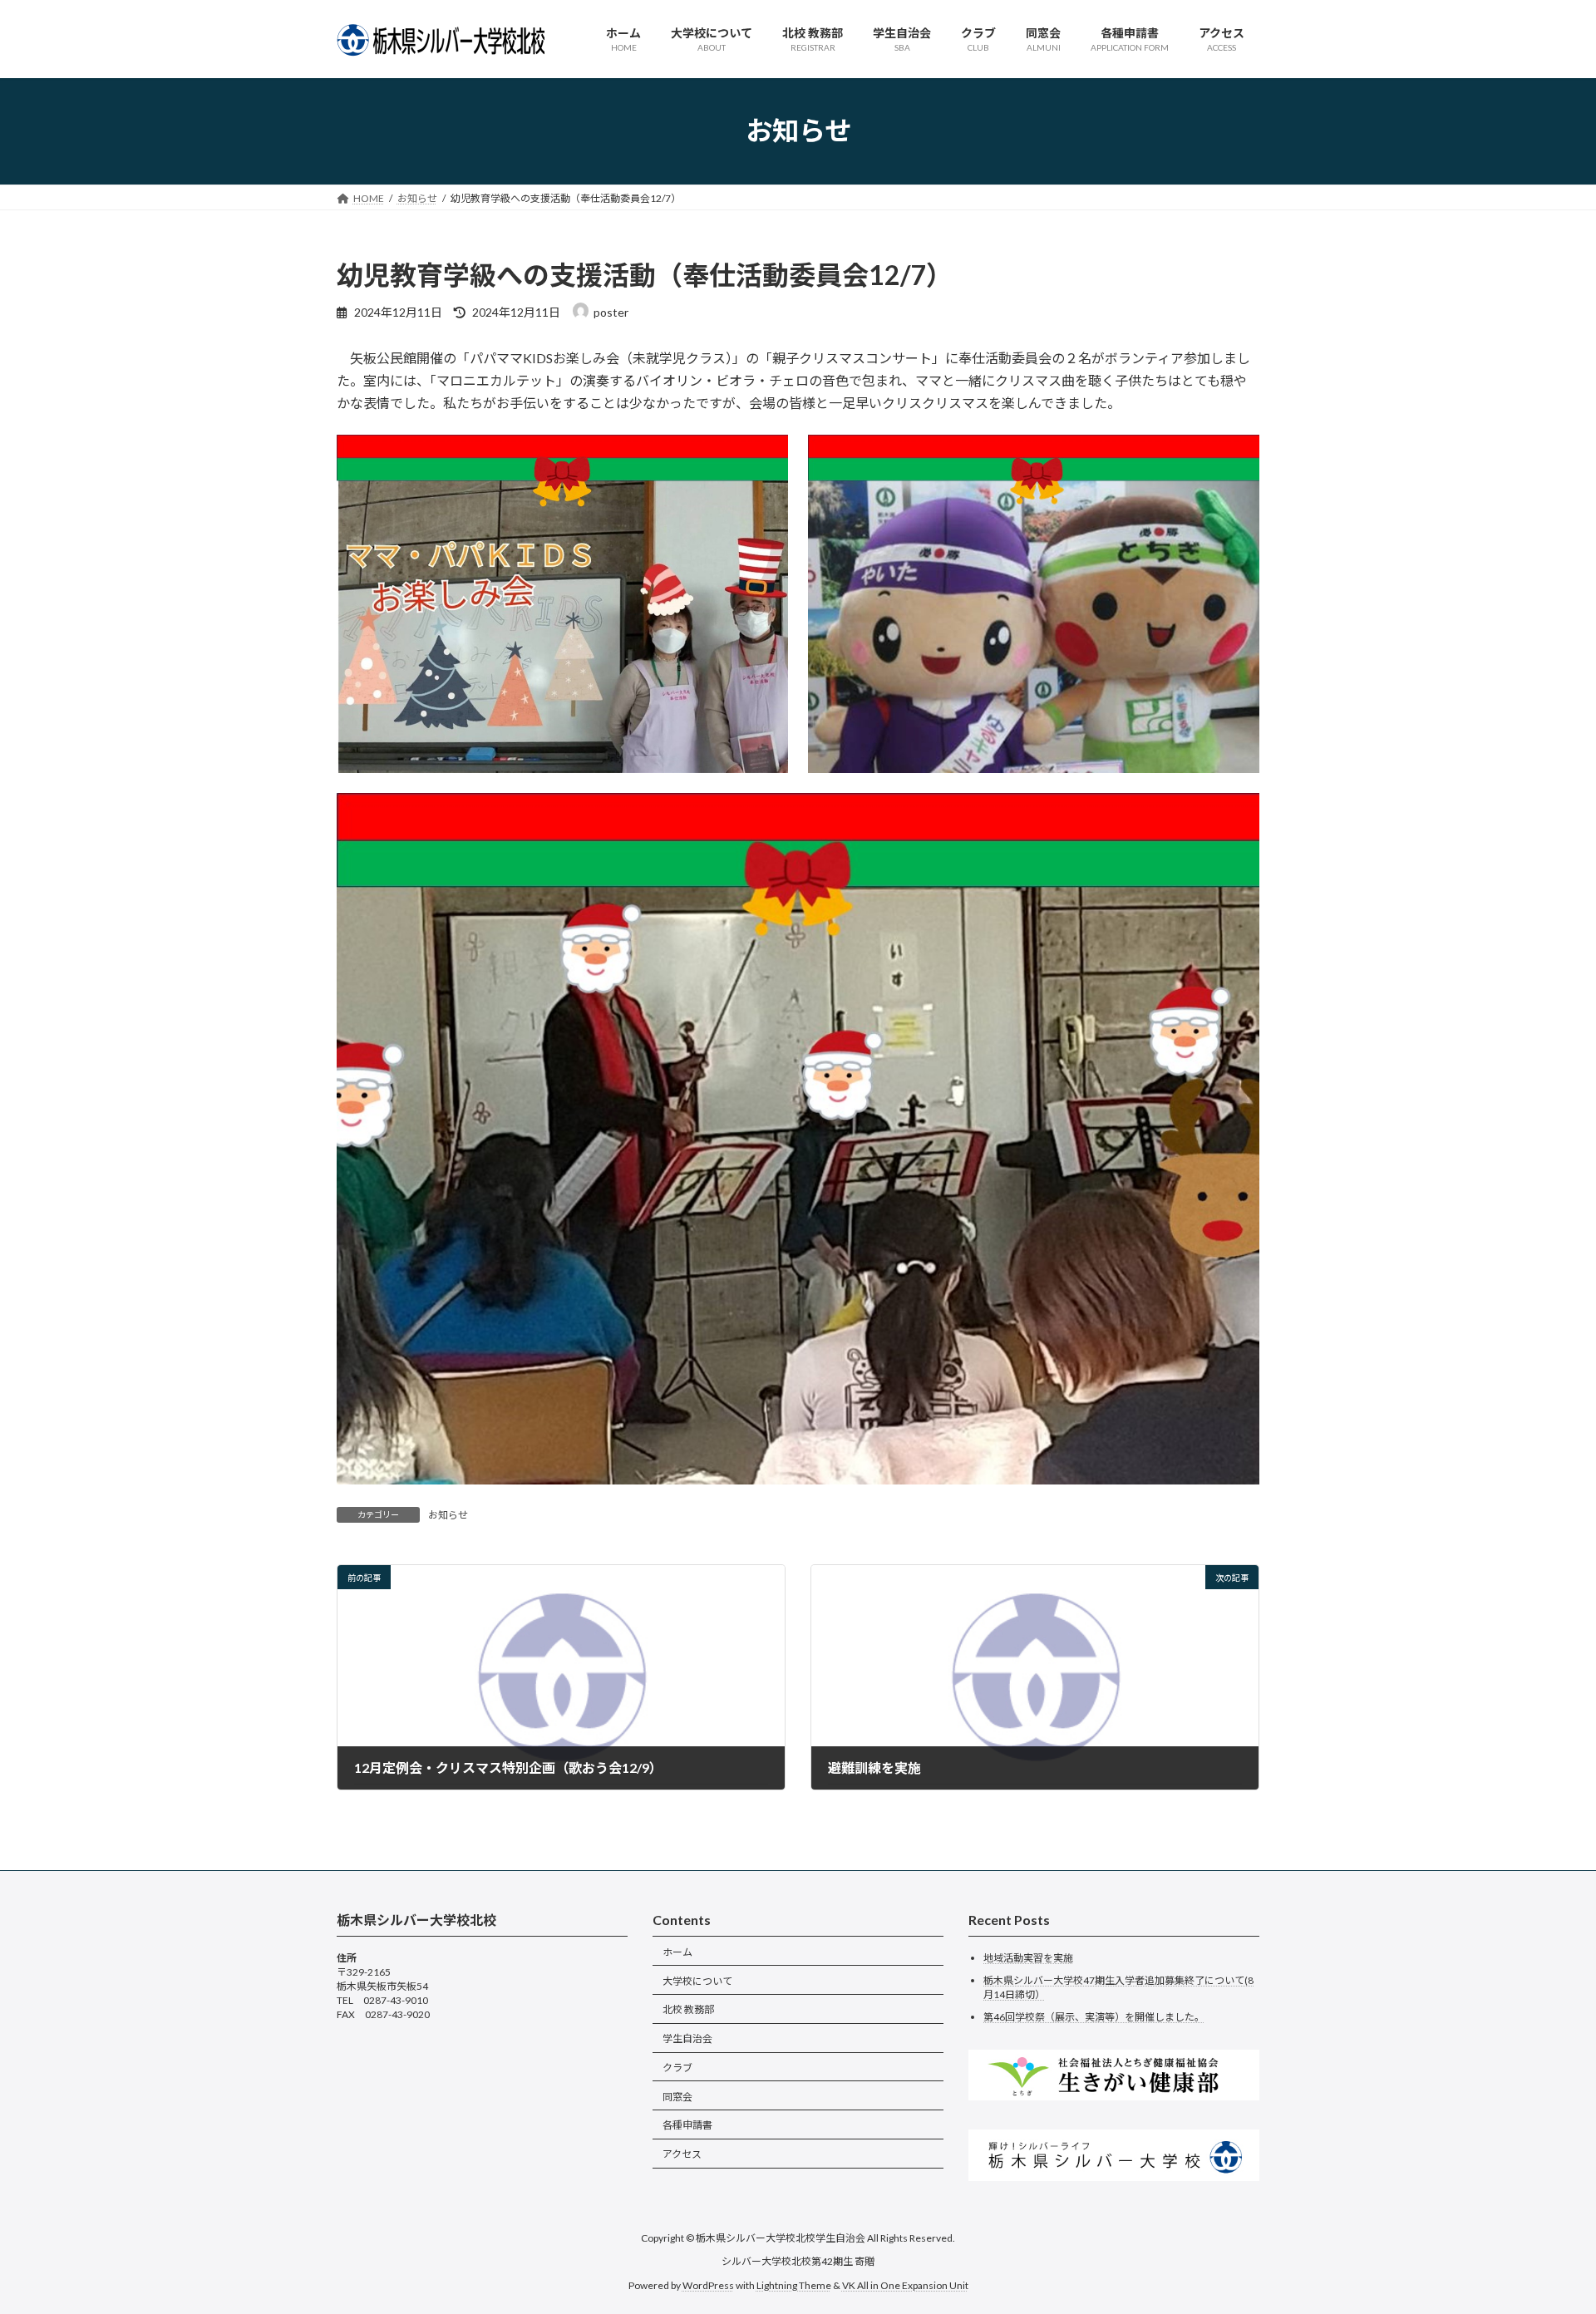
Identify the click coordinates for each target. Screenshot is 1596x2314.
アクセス (682, 2154)
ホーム (677, 1951)
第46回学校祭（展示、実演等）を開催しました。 (1094, 2016)
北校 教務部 (688, 2009)
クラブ (677, 2067)
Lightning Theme (794, 2284)
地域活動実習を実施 (1028, 1958)
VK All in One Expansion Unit (905, 2284)
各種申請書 (687, 2125)
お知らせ (448, 1515)
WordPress (708, 2284)
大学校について (697, 1980)
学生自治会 (687, 2038)
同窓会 (677, 2096)
